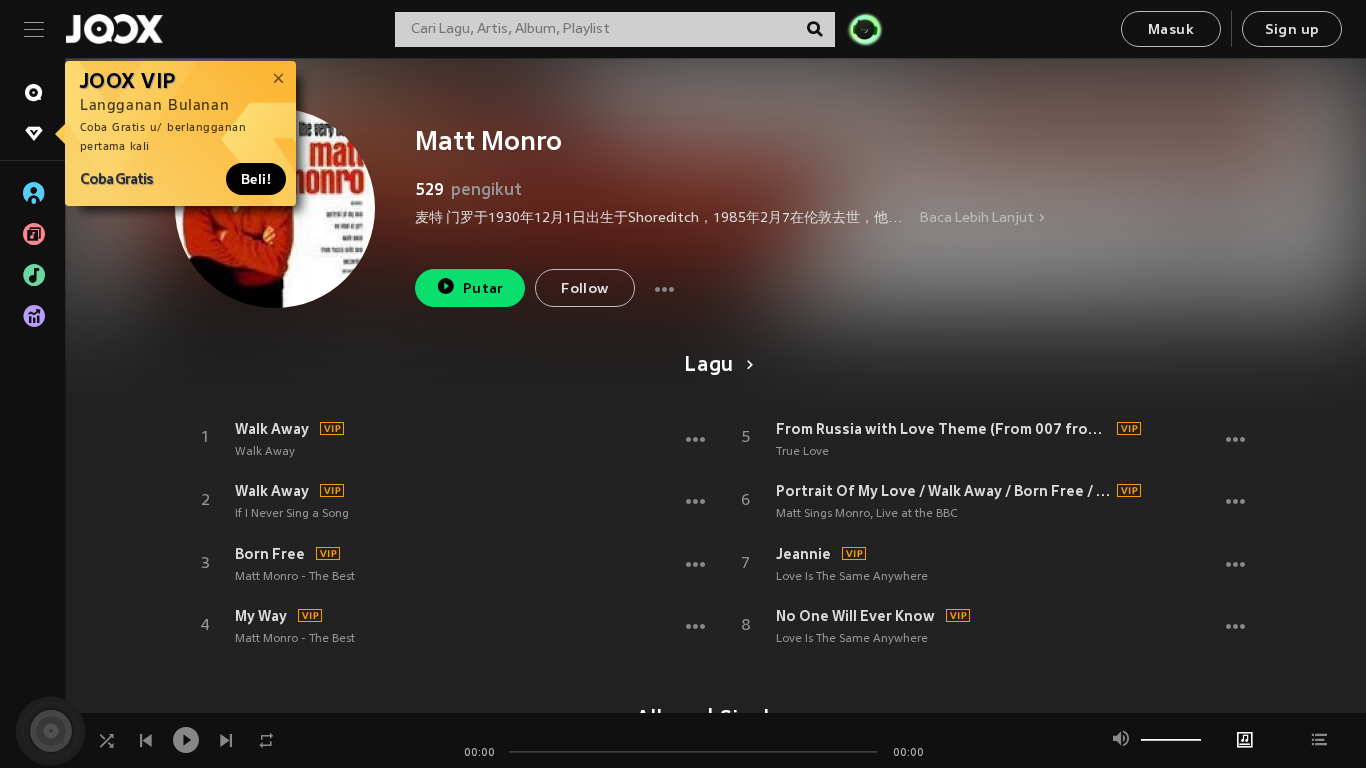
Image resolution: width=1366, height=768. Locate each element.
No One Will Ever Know (855, 616)
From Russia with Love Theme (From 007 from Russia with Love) (944, 429)
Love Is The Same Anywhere (852, 577)
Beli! (256, 179)
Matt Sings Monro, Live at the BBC (867, 514)
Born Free (270, 554)
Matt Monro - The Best (295, 577)
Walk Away (272, 429)
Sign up (1292, 30)
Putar (483, 289)
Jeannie (803, 554)
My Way (261, 616)
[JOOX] (114, 29)
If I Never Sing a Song (292, 514)
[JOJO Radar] (865, 29)
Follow (584, 289)
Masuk (1171, 30)
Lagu (709, 366)
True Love (802, 452)
